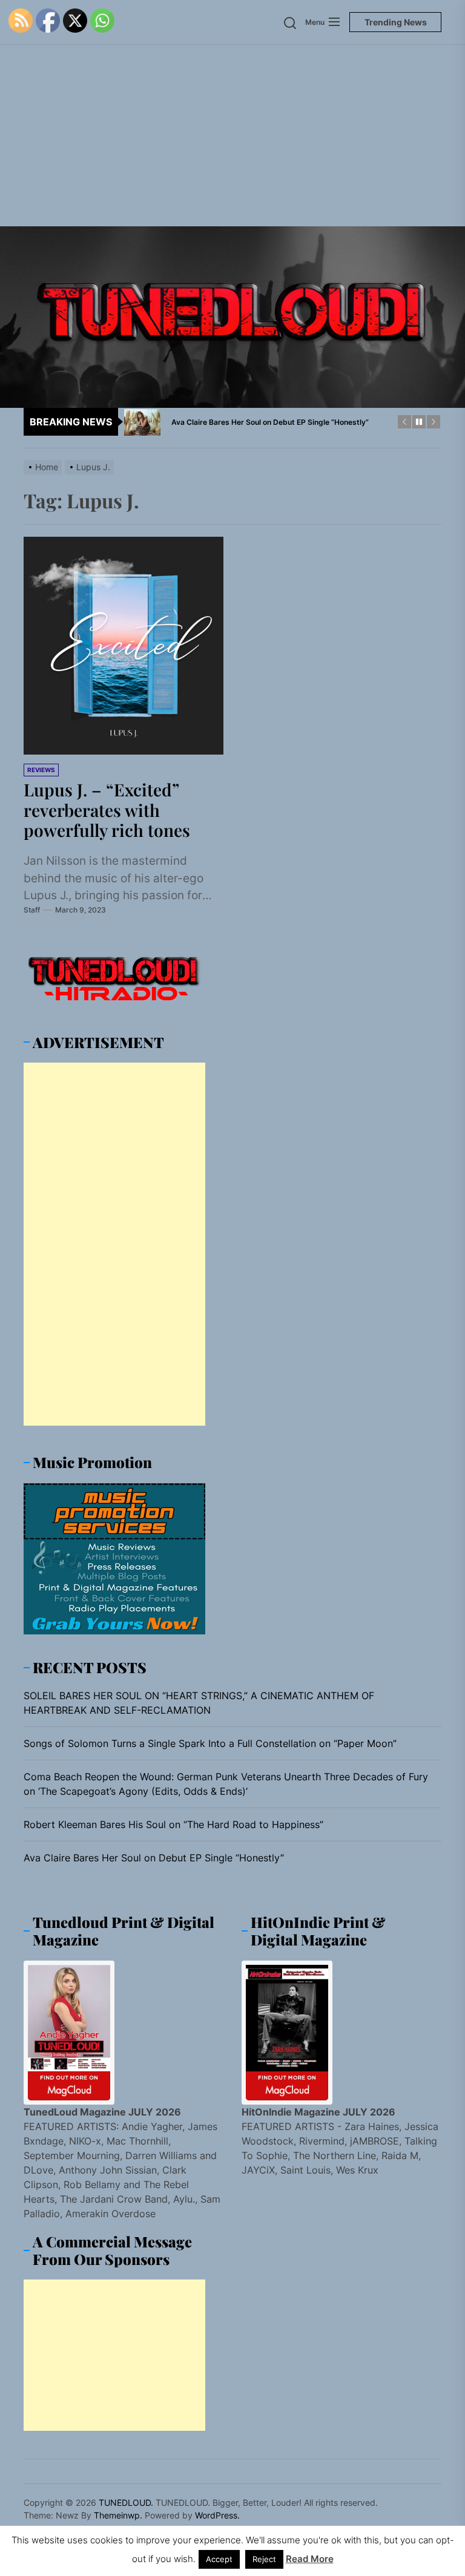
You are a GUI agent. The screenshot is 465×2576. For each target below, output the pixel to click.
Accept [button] (219, 2559)
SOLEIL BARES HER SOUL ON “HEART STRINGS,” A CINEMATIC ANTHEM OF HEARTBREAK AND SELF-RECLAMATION (199, 1703)
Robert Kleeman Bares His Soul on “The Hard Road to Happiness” (173, 1824)
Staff (32, 910)
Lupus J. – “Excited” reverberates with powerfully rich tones (107, 810)
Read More (310, 2559)
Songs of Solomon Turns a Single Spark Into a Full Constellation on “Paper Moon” (210, 1743)
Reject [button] (264, 2559)
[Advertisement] (232, 136)
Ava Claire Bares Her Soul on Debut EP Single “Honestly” (154, 1858)
